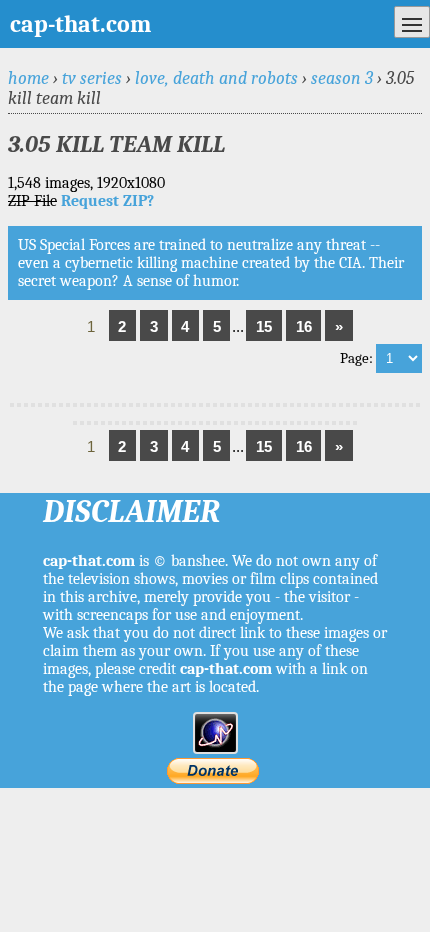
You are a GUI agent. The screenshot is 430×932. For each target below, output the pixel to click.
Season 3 (342, 78)
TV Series (92, 78)
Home (28, 78)
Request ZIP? (107, 201)
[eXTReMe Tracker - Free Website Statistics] (215, 749)
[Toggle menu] (412, 22)
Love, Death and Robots (216, 78)
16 (304, 326)
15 (264, 326)
